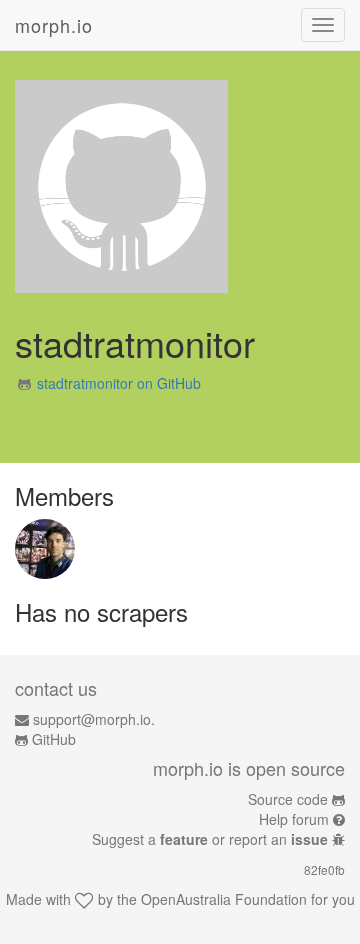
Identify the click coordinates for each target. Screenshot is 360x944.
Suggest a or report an (210, 839)
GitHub (54, 739)
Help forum (294, 819)
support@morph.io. (94, 719)
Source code (288, 799)
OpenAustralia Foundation (224, 899)
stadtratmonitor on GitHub (119, 383)
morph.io (54, 25)
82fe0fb (324, 869)
